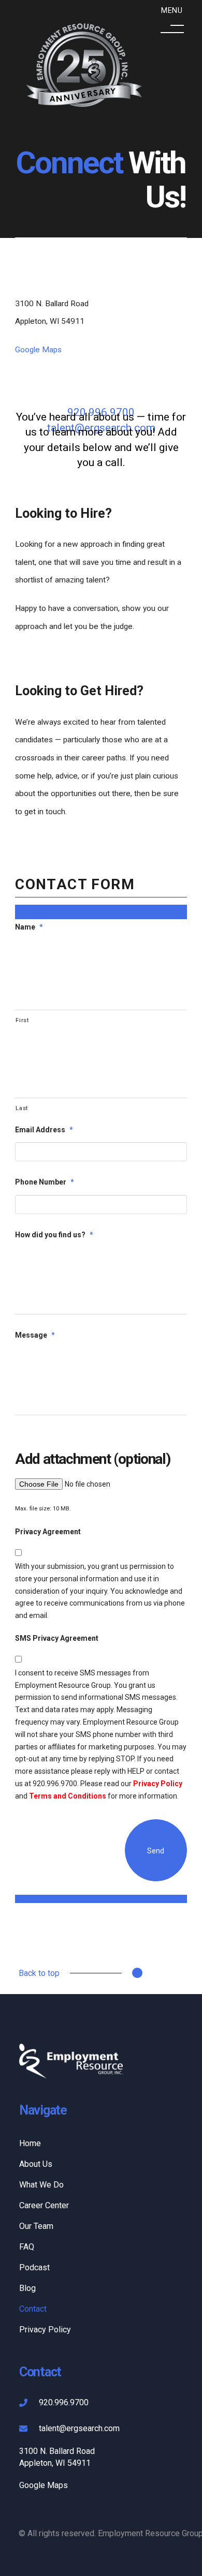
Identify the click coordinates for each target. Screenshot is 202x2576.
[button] (172, 22)
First (22, 1020)
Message (35, 1335)
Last (22, 1108)
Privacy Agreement (48, 1532)
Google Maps (38, 350)
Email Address (44, 1130)
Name (29, 927)
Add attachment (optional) (92, 1459)
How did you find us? (54, 1235)
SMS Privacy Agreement (57, 1638)
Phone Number (45, 1182)
